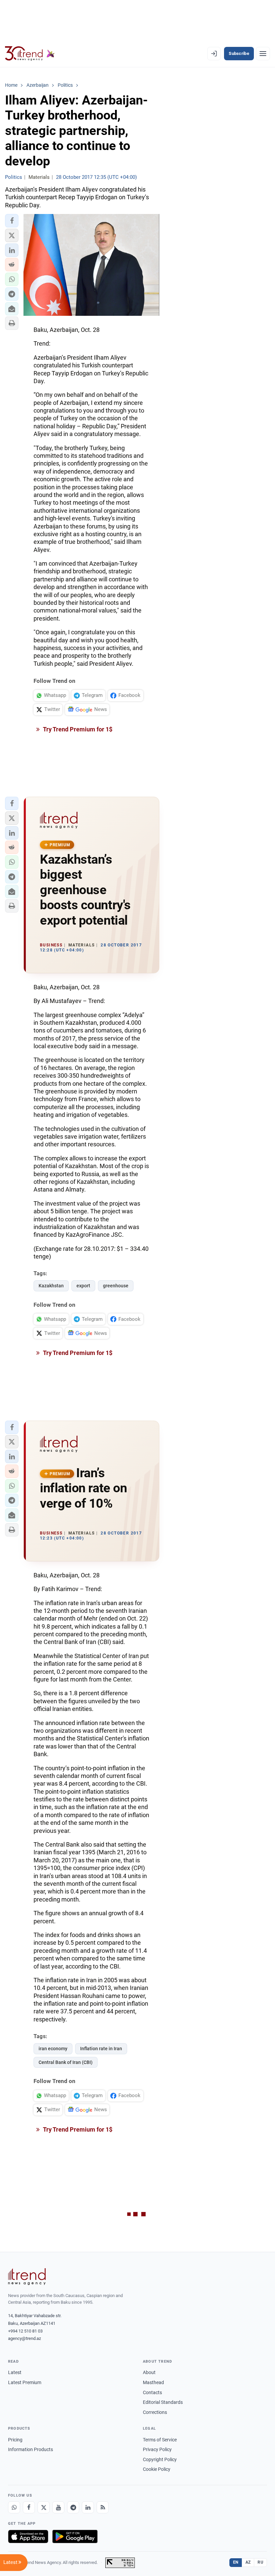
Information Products (31, 2449)
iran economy (53, 2049)
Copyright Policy (160, 2459)
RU (260, 2562)
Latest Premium (25, 2382)
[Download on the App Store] (28, 2536)
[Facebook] (29, 2507)
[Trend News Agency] (27, 2277)
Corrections (155, 2412)
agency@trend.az (24, 2338)
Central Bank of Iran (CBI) (66, 2062)
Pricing (15, 2440)
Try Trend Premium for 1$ (77, 729)
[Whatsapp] (14, 2507)
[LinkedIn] (88, 2507)
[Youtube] (58, 2507)
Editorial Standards (163, 2402)
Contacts (152, 2392)
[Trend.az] (30, 54)
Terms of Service (160, 2440)
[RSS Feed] (103, 2507)
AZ (248, 2562)
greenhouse (116, 1286)
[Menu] (263, 54)
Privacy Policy (157, 2449)
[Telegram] (73, 2507)
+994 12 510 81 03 (25, 2331)
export (83, 1286)
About (149, 2372)
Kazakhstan (51, 1286)
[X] (44, 2507)
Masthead (153, 2382)
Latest (15, 2372)
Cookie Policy (157, 2469)
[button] (12, 221)
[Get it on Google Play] (75, 2536)
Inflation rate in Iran (101, 2049)
